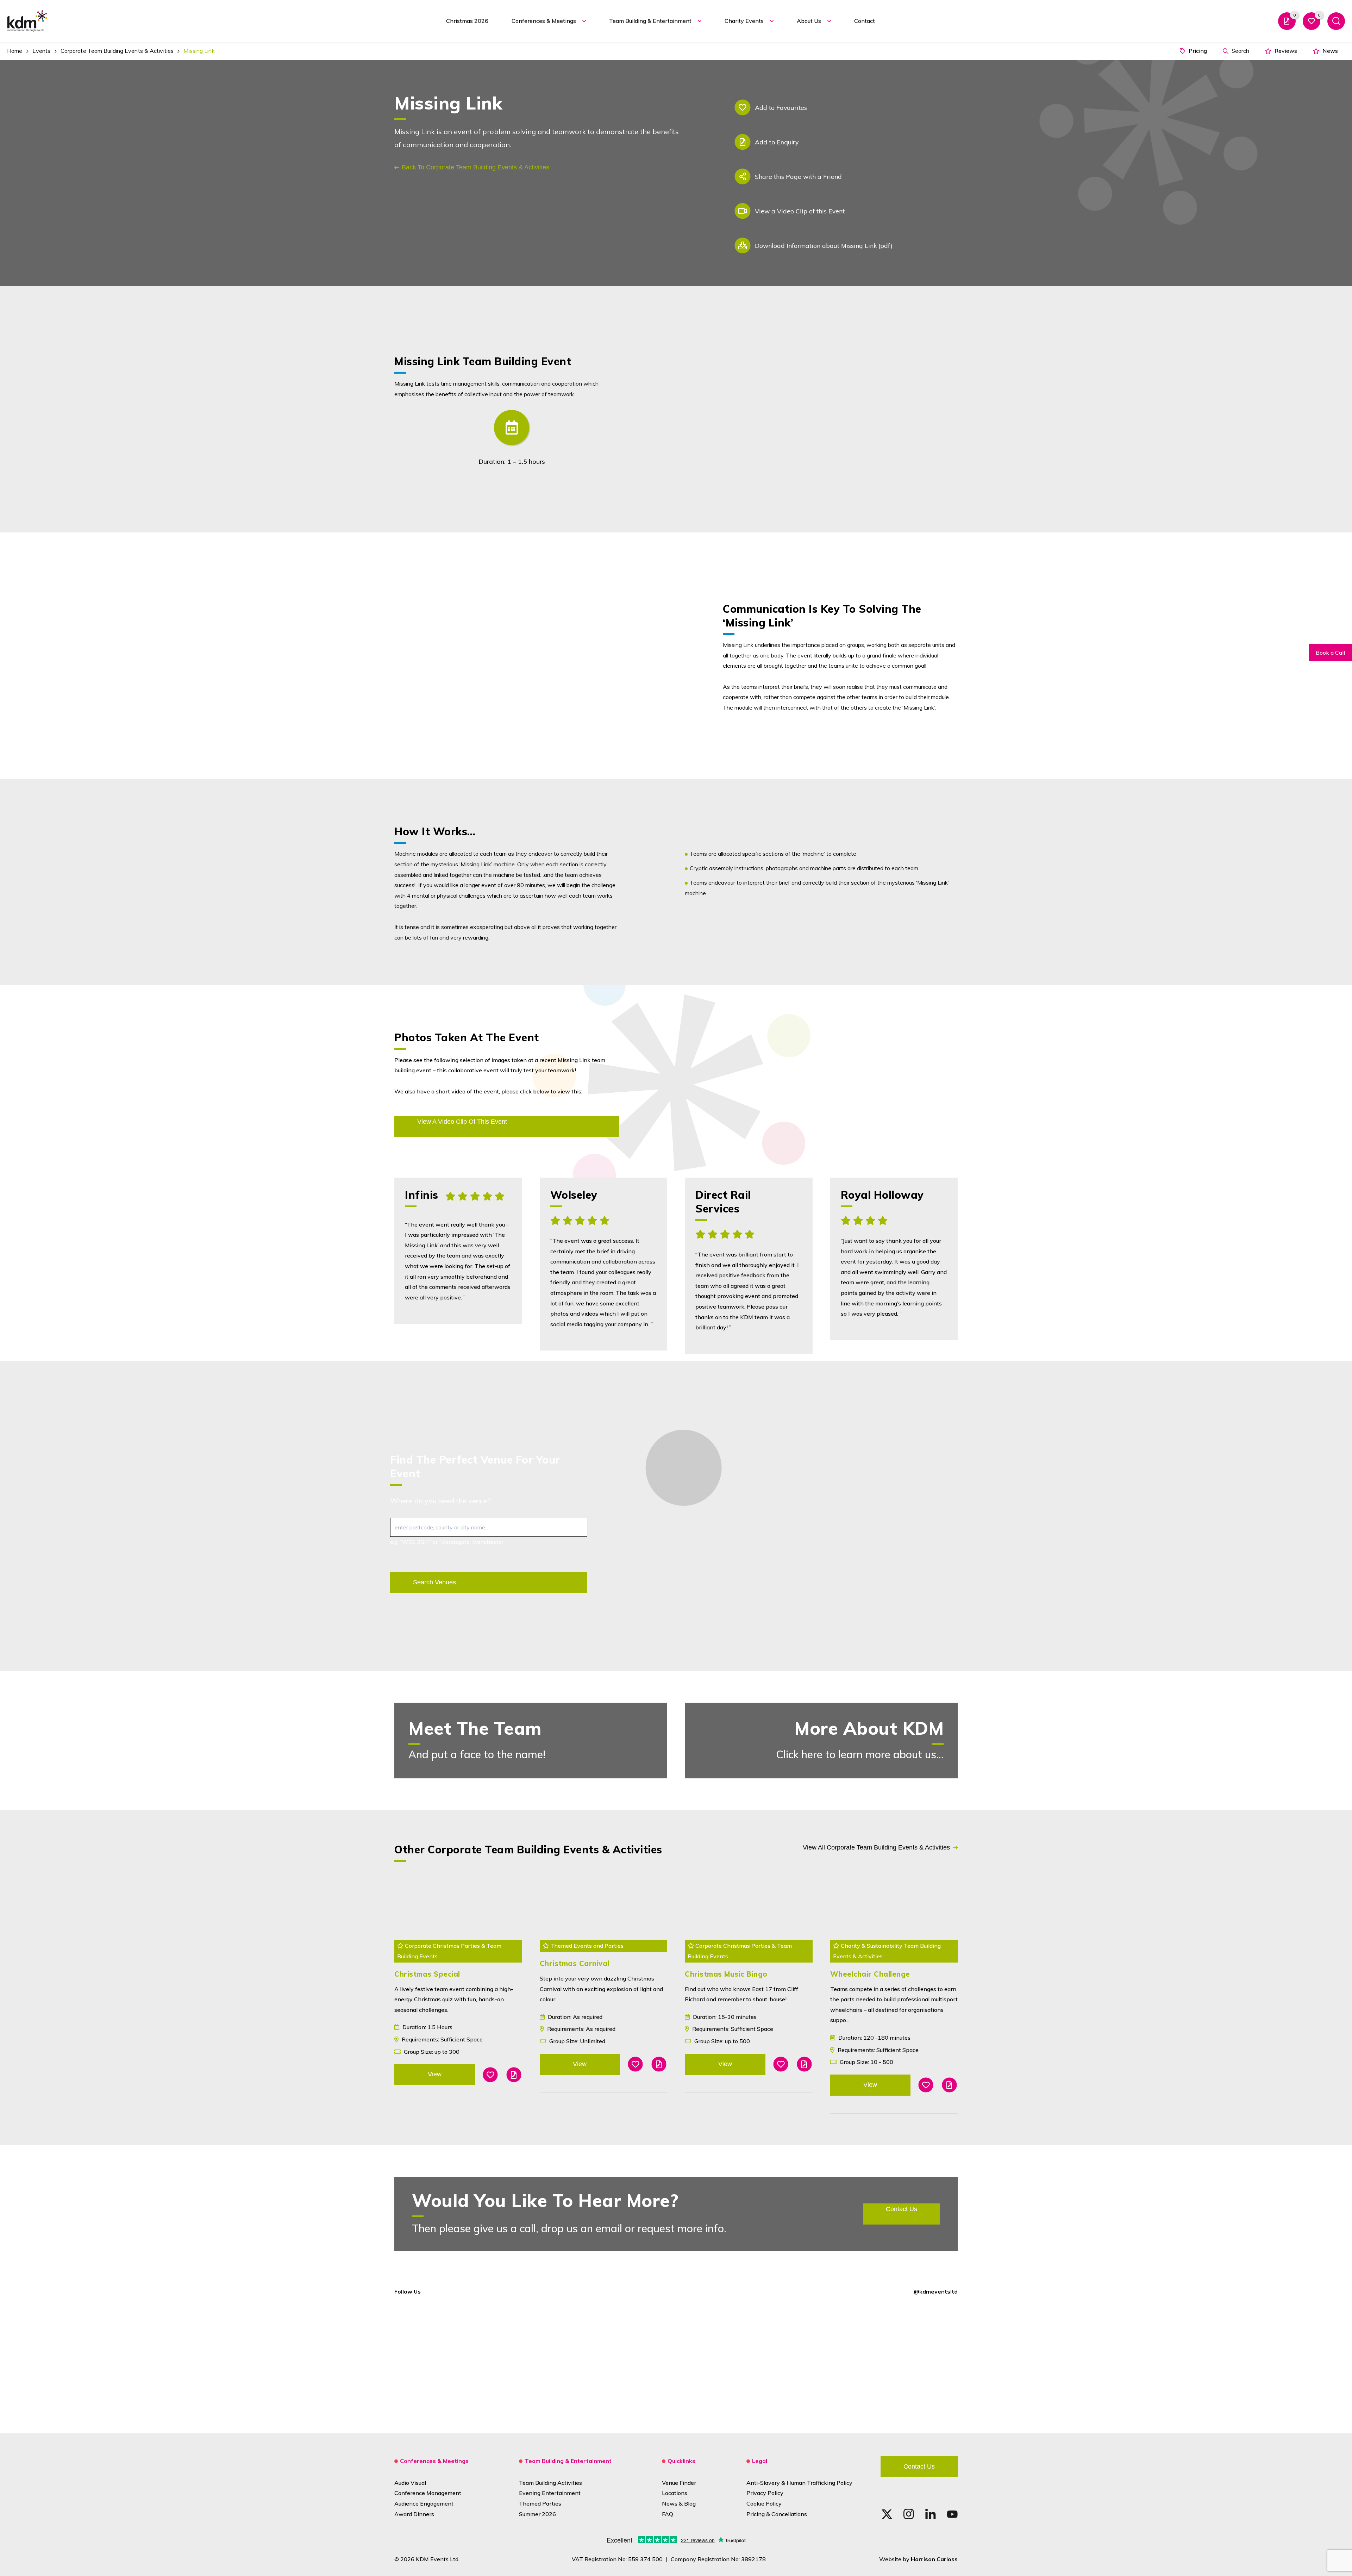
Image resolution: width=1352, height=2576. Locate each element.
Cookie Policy (764, 2503)
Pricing (1197, 51)
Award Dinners (414, 2514)
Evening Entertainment (550, 2493)
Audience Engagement (424, 2503)
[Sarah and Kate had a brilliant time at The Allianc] (563, 2364)
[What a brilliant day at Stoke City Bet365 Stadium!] (111, 2364)
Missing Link (199, 51)
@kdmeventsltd (936, 2291)
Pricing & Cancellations (777, 2514)
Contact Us (919, 2466)
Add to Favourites (781, 107)
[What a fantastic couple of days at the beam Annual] (1015, 2364)
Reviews (1285, 51)
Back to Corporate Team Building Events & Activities (475, 167)
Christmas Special (427, 1974)
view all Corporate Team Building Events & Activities (876, 1847)
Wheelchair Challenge (870, 1974)
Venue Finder (679, 2483)
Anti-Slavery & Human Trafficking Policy (799, 2483)
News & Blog (679, 2503)
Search (1240, 51)
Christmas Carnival (575, 1963)
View (435, 2074)
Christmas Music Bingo (726, 1974)
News (1329, 51)
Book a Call (1330, 653)
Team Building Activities (550, 2483)
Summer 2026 (537, 2514)
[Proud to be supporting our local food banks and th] (789, 2364)
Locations (675, 2493)
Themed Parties (540, 2503)
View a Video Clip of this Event (800, 211)
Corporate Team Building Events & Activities (117, 51)
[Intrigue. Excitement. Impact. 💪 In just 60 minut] (1241, 2364)
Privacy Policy (765, 2493)
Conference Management (428, 2493)
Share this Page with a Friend (798, 176)
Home (15, 51)
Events (42, 51)
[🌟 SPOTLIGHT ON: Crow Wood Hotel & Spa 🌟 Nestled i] (337, 2364)
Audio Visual (410, 2483)
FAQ (668, 2514)
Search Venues (434, 1582)
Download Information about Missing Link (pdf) (824, 245)
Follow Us (408, 2291)
